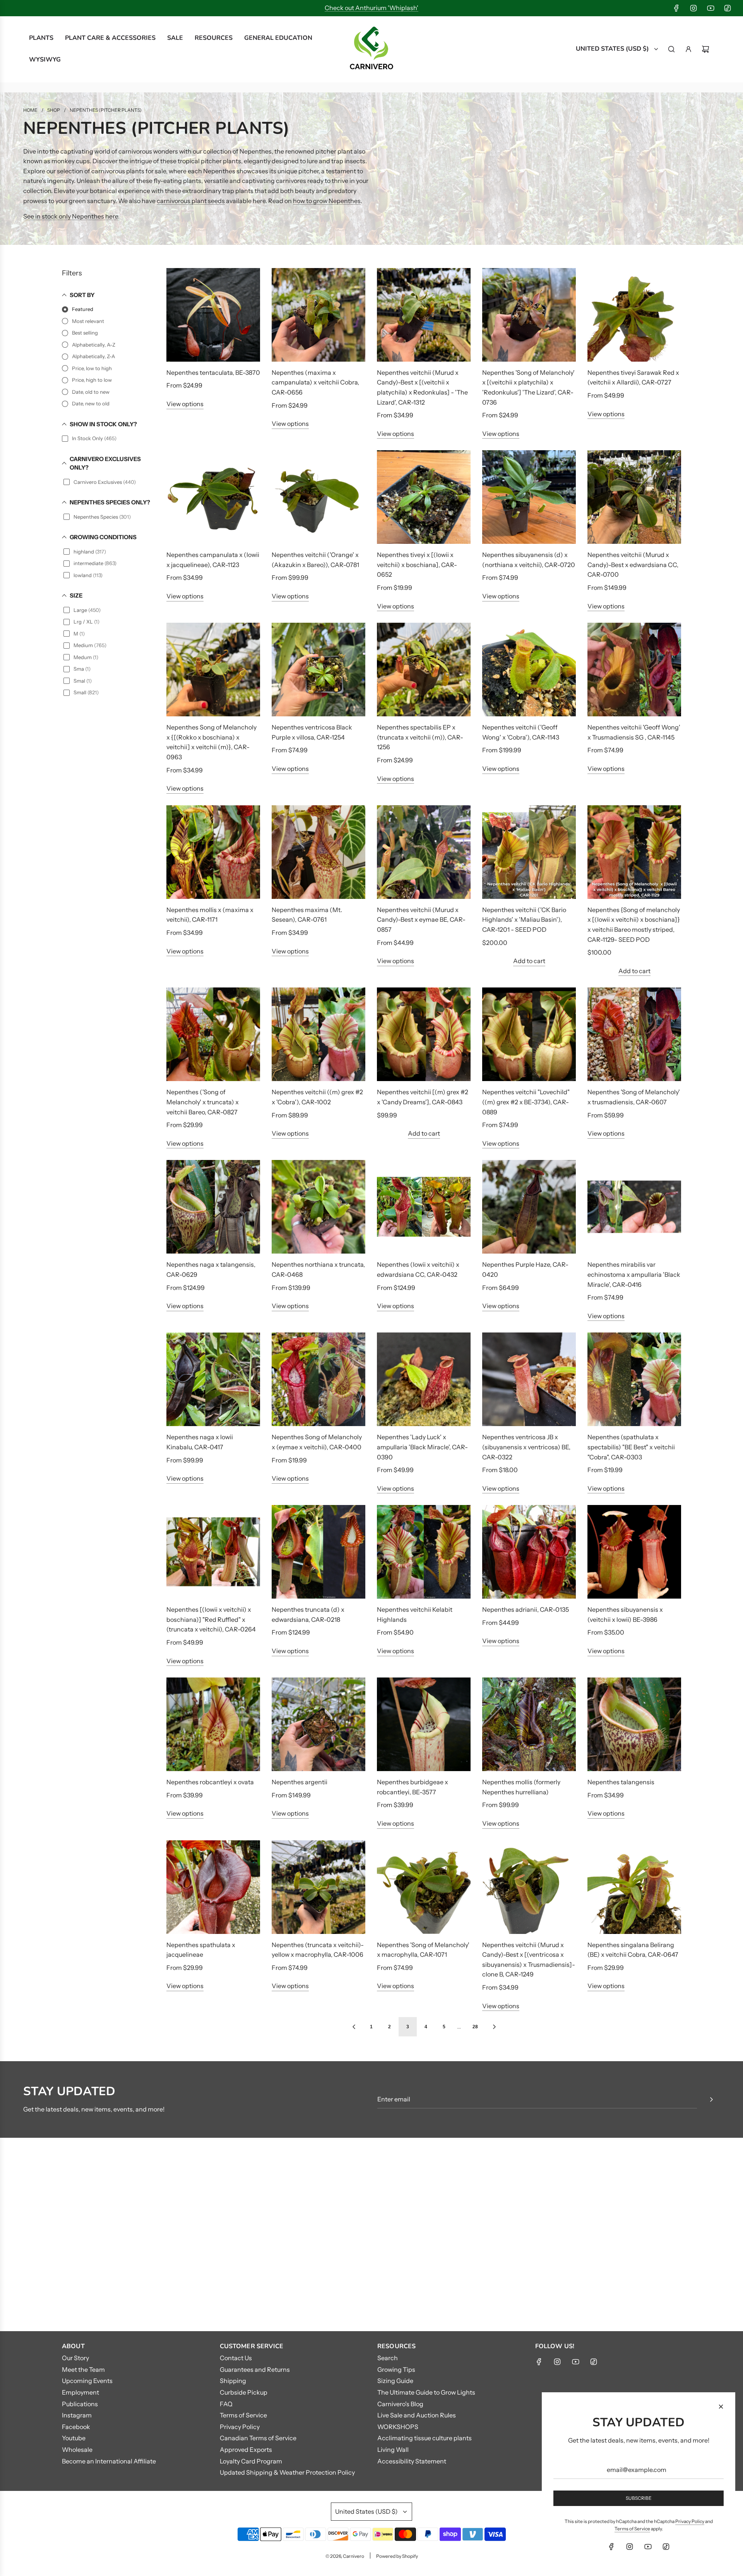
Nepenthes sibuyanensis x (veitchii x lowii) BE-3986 (625, 1614)
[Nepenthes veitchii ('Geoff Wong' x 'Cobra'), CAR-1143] (529, 670)
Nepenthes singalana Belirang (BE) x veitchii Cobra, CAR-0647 (633, 1950)
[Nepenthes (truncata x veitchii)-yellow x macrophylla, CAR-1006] (318, 1887)
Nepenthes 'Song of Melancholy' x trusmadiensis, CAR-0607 (634, 1097)
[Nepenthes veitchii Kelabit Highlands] (424, 1552)
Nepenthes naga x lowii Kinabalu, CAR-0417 (200, 1442)
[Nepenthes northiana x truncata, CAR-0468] (318, 1207)
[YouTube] (710, 8)
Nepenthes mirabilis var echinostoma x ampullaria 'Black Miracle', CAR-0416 (634, 1274)
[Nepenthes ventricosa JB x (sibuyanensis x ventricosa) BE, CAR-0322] (529, 1379)
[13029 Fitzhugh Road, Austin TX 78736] (371, 2234)
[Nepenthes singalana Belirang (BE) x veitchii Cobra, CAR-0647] (634, 1887)
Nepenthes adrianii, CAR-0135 (526, 1609)
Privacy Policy (690, 2521)
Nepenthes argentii (300, 1782)
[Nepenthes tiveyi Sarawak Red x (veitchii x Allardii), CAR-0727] (634, 315)
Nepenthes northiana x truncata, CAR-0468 (318, 1269)
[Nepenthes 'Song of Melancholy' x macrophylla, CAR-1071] (424, 1887)
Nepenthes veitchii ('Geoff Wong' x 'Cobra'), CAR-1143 (521, 732)
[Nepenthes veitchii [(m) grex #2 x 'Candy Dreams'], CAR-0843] (424, 1034)
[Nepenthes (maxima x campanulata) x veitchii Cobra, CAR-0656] (318, 315)
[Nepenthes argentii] (318, 1724)
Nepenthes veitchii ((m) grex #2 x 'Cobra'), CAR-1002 (317, 1097)
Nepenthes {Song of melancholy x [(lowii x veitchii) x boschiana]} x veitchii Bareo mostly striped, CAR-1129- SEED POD (634, 925)
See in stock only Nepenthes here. (71, 216)
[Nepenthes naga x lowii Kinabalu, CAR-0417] (213, 1379)
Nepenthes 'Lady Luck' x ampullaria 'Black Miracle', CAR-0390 (422, 1447)
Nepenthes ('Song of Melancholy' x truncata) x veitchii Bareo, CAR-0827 (203, 1102)
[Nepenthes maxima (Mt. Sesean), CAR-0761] (318, 852)
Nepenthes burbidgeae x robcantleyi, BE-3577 (413, 1787)
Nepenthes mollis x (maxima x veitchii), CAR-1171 (210, 915)
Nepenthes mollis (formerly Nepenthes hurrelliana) (521, 1787)
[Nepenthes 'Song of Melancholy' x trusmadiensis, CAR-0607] (634, 1034)
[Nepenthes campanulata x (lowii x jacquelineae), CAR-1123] (213, 497)
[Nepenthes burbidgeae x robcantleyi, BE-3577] (424, 1724)
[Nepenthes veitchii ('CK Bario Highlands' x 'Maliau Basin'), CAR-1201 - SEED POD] (529, 852)
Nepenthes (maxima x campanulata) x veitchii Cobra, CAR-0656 (315, 382)
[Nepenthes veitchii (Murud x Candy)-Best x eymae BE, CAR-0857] (424, 852)
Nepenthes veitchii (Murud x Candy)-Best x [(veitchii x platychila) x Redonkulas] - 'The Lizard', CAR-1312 (422, 387)
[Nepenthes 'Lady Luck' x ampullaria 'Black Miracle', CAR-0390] (424, 1379)
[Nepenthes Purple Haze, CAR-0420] (529, 1207)
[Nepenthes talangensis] (634, 1724)
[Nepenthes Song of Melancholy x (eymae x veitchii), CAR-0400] (318, 1379)
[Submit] (711, 2099)
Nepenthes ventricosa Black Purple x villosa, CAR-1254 (312, 732)
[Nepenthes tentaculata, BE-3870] (213, 315)
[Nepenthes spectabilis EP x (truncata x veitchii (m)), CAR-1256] (424, 670)
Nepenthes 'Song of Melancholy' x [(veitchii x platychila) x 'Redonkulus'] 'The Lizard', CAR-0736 (528, 387)
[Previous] (354, 2027)
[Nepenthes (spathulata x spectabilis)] (634, 1379)
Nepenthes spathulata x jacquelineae (201, 1950)
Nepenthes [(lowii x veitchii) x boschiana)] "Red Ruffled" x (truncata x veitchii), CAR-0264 (211, 1619)
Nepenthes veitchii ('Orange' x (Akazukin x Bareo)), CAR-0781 (315, 560)
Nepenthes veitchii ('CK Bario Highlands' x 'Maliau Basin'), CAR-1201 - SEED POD (524, 920)
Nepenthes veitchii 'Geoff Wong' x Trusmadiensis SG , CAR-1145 (634, 732)
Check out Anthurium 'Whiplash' (371, 8)
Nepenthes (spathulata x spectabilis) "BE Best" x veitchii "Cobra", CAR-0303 (631, 1447)
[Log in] (688, 49)
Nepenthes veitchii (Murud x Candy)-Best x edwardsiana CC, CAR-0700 (633, 565)
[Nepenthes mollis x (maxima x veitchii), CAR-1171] (213, 852)
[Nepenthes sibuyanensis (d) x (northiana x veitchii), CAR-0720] (529, 497)
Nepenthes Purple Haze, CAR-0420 (525, 1269)
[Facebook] (676, 8)
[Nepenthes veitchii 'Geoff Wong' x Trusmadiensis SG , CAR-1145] (634, 670)
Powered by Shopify (397, 2556)
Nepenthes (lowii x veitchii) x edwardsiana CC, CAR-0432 (418, 1269)
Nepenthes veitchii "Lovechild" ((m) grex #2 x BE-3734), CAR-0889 (526, 1102)
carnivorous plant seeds (191, 201)
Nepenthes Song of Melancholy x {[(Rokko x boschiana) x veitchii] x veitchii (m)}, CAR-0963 (211, 742)
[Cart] (705, 49)
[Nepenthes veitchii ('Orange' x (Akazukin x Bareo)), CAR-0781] (318, 497)
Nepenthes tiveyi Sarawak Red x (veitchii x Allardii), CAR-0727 (633, 378)
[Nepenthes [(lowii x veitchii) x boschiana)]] (213, 1552)
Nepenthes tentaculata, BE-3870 (213, 372)
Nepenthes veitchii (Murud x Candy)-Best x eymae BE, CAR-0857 (421, 920)
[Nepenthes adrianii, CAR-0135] (529, 1552)
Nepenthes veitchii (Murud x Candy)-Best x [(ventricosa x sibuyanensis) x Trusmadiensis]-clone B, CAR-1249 (529, 1960)
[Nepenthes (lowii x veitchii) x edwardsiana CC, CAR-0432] (424, 1207)
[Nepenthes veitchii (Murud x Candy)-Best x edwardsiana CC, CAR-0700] (634, 497)
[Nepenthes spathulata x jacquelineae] (213, 1887)
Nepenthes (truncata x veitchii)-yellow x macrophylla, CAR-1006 (318, 1950)
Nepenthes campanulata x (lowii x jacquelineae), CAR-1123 (213, 560)
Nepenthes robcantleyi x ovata (210, 1782)
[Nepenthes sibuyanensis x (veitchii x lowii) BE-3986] (634, 1552)
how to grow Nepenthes (327, 201)
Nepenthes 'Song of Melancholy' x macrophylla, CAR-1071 (423, 1950)
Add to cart (529, 961)
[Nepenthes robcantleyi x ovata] (213, 1724)
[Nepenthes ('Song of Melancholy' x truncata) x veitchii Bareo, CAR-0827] (213, 1034)
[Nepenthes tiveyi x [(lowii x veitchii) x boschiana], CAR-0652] (424, 497)
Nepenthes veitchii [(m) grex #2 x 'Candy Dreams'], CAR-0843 (423, 1097)
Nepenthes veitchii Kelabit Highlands (415, 1614)
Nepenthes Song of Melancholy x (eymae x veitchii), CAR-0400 (317, 1442)
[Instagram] (693, 8)
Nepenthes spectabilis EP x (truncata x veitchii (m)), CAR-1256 (420, 737)
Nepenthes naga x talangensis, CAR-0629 (211, 1269)
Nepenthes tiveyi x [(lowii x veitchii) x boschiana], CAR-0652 (417, 565)
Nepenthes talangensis (621, 1782)
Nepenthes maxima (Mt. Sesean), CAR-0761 (307, 915)
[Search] (671, 49)
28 (475, 2027)
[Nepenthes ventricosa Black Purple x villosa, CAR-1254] (318, 670)
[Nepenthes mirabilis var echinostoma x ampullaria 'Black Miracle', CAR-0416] (634, 1207)
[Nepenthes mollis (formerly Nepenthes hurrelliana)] (529, 1724)
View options (185, 404)
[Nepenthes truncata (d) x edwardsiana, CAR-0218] (318, 1552)
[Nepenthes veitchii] (529, 1034)
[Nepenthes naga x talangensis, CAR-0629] (213, 1207)
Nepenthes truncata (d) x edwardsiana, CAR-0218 (308, 1614)
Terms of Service (632, 2529)
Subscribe (639, 2498)
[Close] (721, 2407)
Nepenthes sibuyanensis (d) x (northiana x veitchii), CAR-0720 (529, 560)
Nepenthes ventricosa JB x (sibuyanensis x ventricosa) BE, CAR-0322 (526, 1447)
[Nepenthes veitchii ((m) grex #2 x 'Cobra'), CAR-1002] (318, 1034)
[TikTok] (728, 8)
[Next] (494, 2027)
